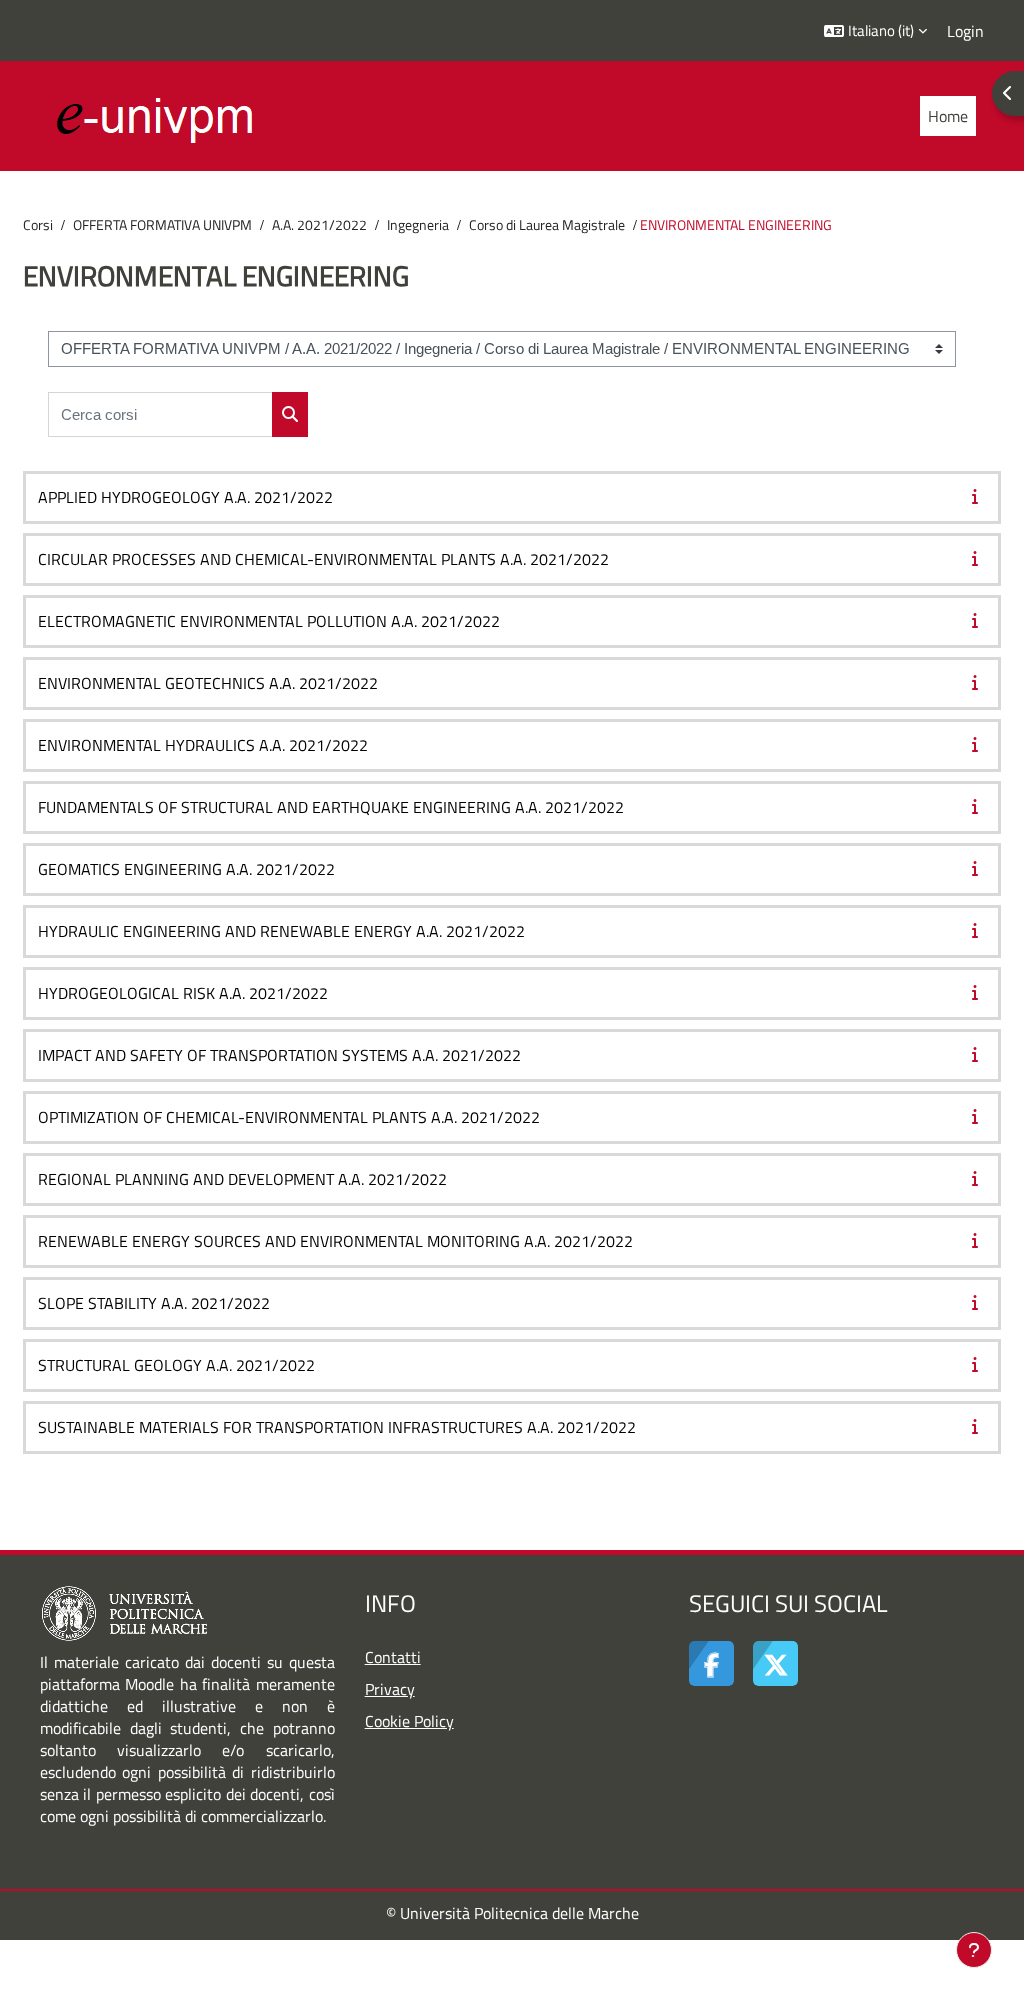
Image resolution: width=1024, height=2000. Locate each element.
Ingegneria (418, 225)
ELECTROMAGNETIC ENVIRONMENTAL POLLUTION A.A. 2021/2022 (269, 621)
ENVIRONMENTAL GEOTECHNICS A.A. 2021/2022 (208, 683)
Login (965, 31)
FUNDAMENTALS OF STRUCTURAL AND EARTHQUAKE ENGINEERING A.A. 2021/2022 (331, 807)
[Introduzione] (979, 496)
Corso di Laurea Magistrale (547, 225)
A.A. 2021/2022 (319, 225)
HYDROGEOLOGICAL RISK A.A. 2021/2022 (183, 993)
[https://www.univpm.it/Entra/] (124, 1612)
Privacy (390, 1689)
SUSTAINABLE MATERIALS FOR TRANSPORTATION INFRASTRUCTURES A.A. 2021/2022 (337, 1427)
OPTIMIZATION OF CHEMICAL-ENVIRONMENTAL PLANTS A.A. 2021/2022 (289, 1117)
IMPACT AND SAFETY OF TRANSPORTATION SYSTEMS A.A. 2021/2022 (279, 1055)
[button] (875, 30)
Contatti (393, 1657)
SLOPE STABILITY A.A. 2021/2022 (154, 1303)
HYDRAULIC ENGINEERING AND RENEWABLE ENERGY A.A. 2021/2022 (281, 931)
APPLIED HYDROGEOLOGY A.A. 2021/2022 (185, 497)
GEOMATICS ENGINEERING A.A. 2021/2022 (186, 869)
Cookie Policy (409, 1721)
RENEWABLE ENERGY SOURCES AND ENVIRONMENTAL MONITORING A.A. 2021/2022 (335, 1241)
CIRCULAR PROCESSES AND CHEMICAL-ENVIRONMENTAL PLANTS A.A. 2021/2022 (323, 559)
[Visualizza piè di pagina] (974, 1950)
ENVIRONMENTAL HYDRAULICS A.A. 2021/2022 (203, 745)
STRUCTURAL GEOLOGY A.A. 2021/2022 (176, 1365)
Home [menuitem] (948, 116)
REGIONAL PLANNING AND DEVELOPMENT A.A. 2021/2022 (242, 1179)
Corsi (38, 225)
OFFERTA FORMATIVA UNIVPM (162, 225)
